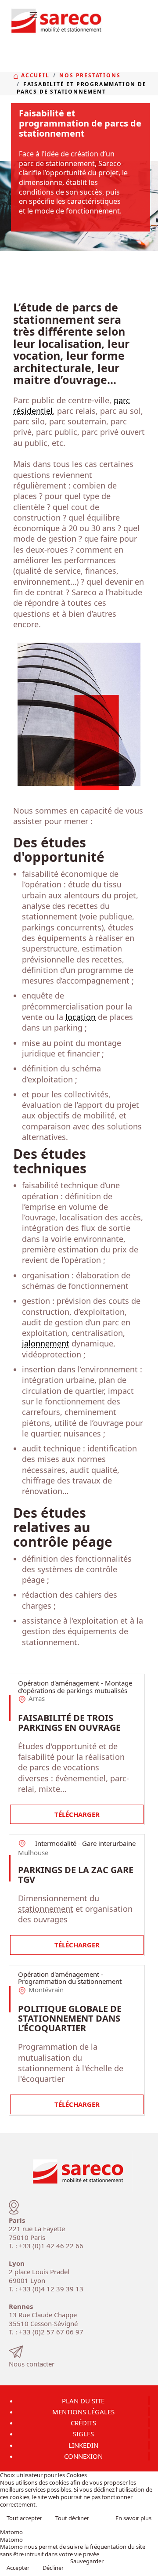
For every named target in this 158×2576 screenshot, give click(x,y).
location (81, 1017)
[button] (148, 2566)
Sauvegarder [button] (87, 2561)
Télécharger (77, 1814)
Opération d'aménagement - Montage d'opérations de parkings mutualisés (75, 1687)
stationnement (46, 1909)
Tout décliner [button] (72, 2518)
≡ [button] (33, 14)
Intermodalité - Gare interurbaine (85, 1843)
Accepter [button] (18, 2568)
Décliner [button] (53, 2568)
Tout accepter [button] (24, 2518)
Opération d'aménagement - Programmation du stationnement (70, 1978)
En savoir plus (133, 2518)
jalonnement (46, 1343)
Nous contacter (32, 2364)
